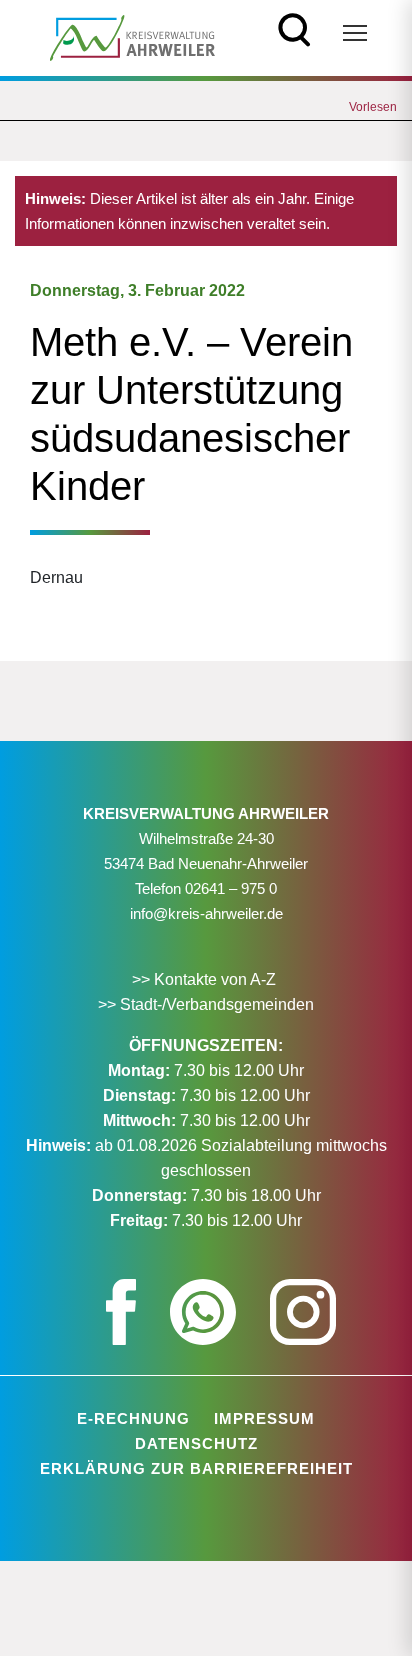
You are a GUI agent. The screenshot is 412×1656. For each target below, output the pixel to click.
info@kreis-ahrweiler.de (206, 913)
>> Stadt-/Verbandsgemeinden (206, 1004)
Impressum (264, 1418)
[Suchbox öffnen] (294, 27)
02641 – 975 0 (231, 888)
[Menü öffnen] (355, 33)
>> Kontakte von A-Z (206, 979)
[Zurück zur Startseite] (132, 36)
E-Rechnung (133, 1418)
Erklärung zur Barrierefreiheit (196, 1468)
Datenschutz (196, 1443)
